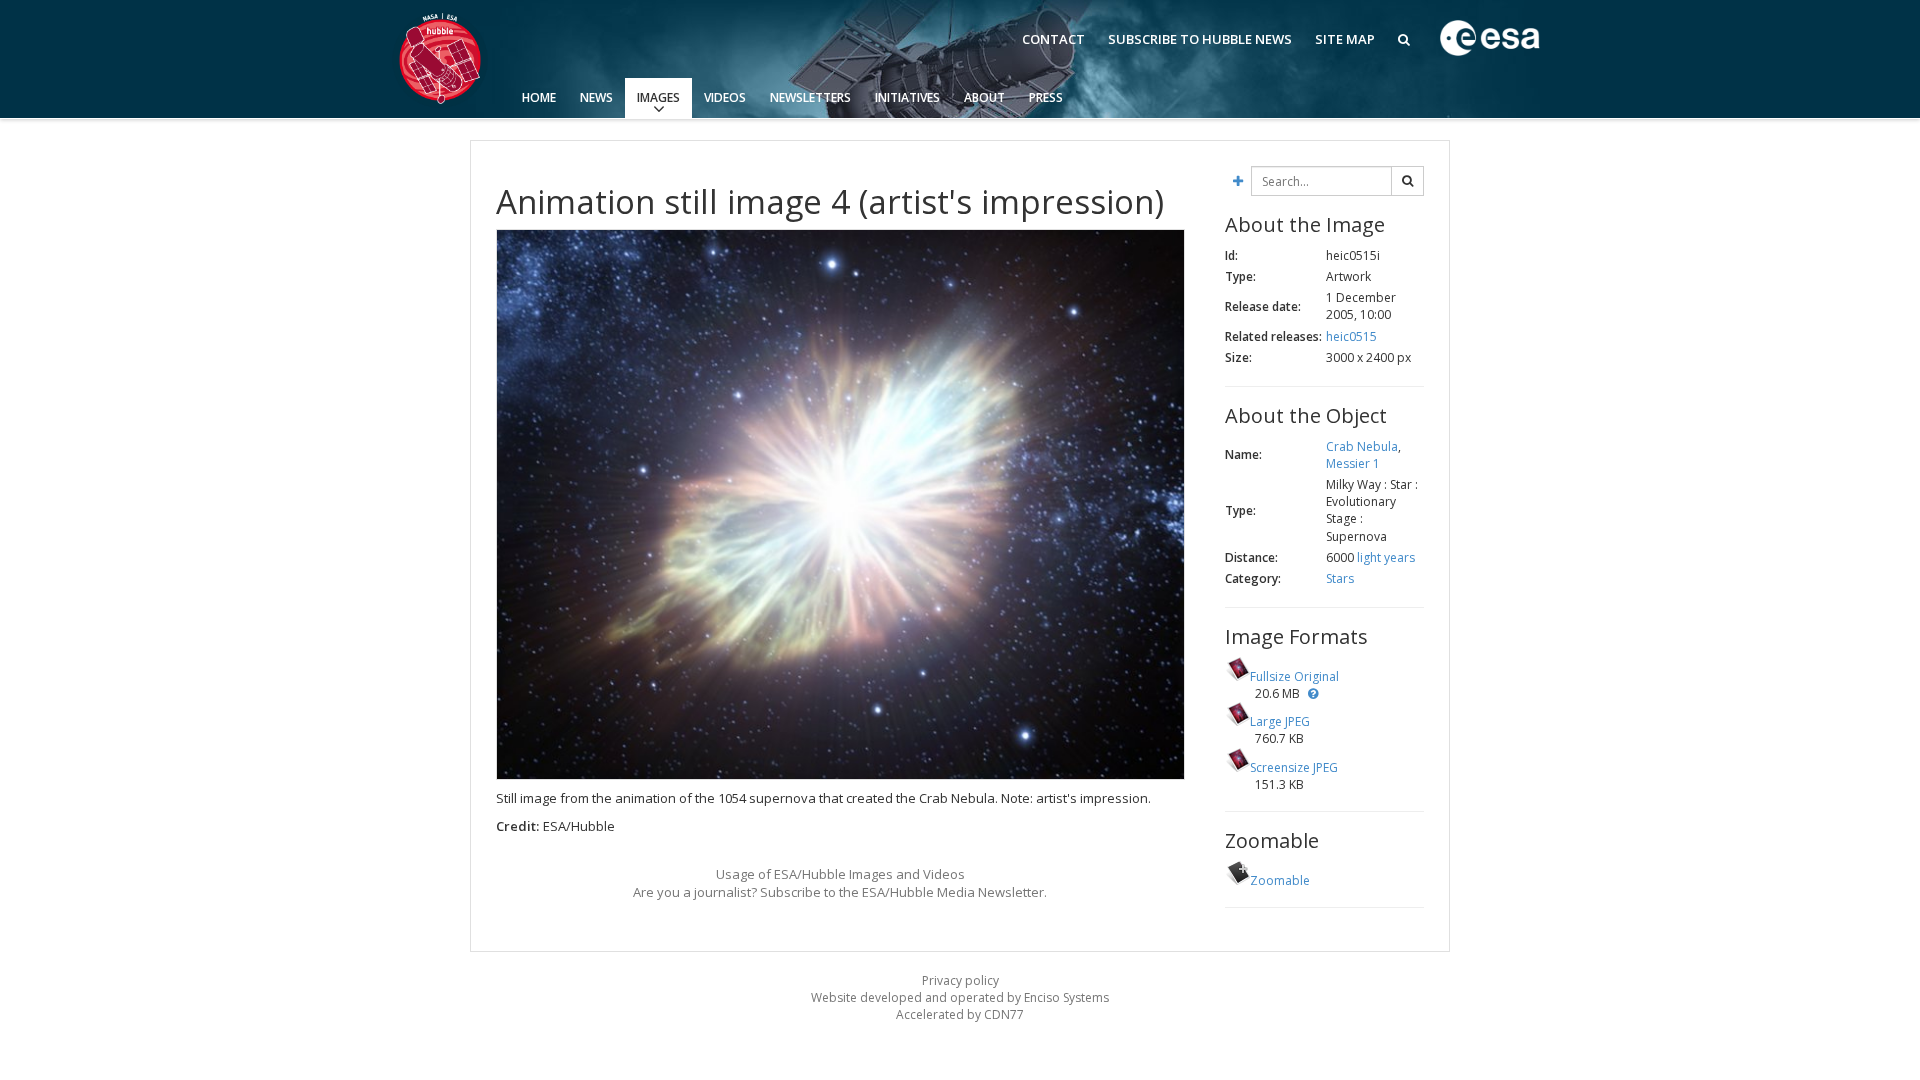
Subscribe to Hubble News (1200, 39)
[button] (1313, 693)
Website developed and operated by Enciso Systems (960, 997)
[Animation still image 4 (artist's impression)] (840, 504)
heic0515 (1351, 336)
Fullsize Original (1294, 676)
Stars (1340, 578)
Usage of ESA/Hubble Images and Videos (840, 874)
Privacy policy (960, 980)
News (596, 97)
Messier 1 (1353, 463)
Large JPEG (1280, 721)
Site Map (1345, 39)
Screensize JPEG (1294, 767)
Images (658, 97)
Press (1046, 97)
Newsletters (810, 97)
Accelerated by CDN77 (960, 1014)
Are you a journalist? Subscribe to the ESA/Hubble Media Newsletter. (840, 892)
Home (539, 97)
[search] (1407, 181)
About (984, 97)
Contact (1053, 39)
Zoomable (1280, 880)
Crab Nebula (1362, 446)
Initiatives (907, 97)
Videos (725, 97)
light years (1386, 557)
